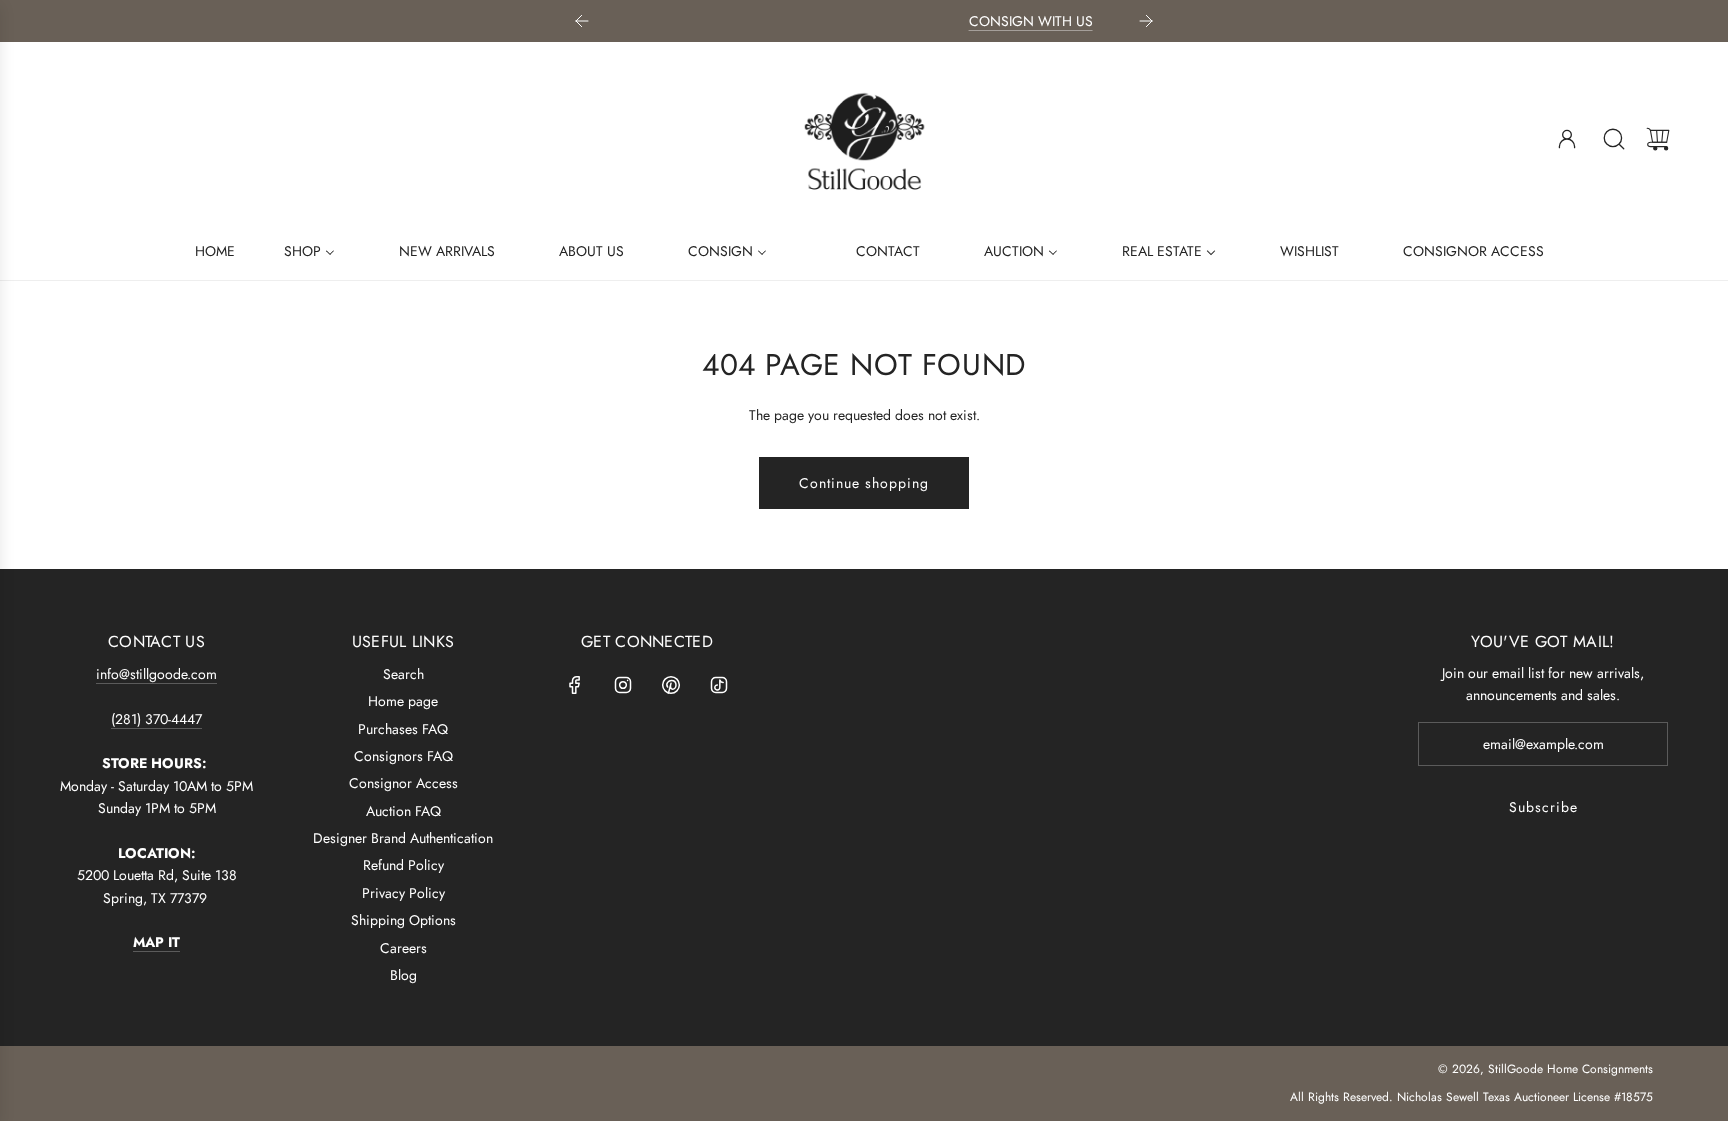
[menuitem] (202, 250)
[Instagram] (623, 685)
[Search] (1614, 139)
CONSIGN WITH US (883, 21)
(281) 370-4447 (156, 719)
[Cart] (1658, 139)
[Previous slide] (582, 21)
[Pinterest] (671, 685)
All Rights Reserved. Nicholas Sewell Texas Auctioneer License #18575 (1471, 1097)
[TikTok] (719, 685)
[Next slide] (1146, 21)
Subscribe (1543, 807)
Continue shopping (864, 483)
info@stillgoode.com (156, 674)
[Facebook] (575, 685)
